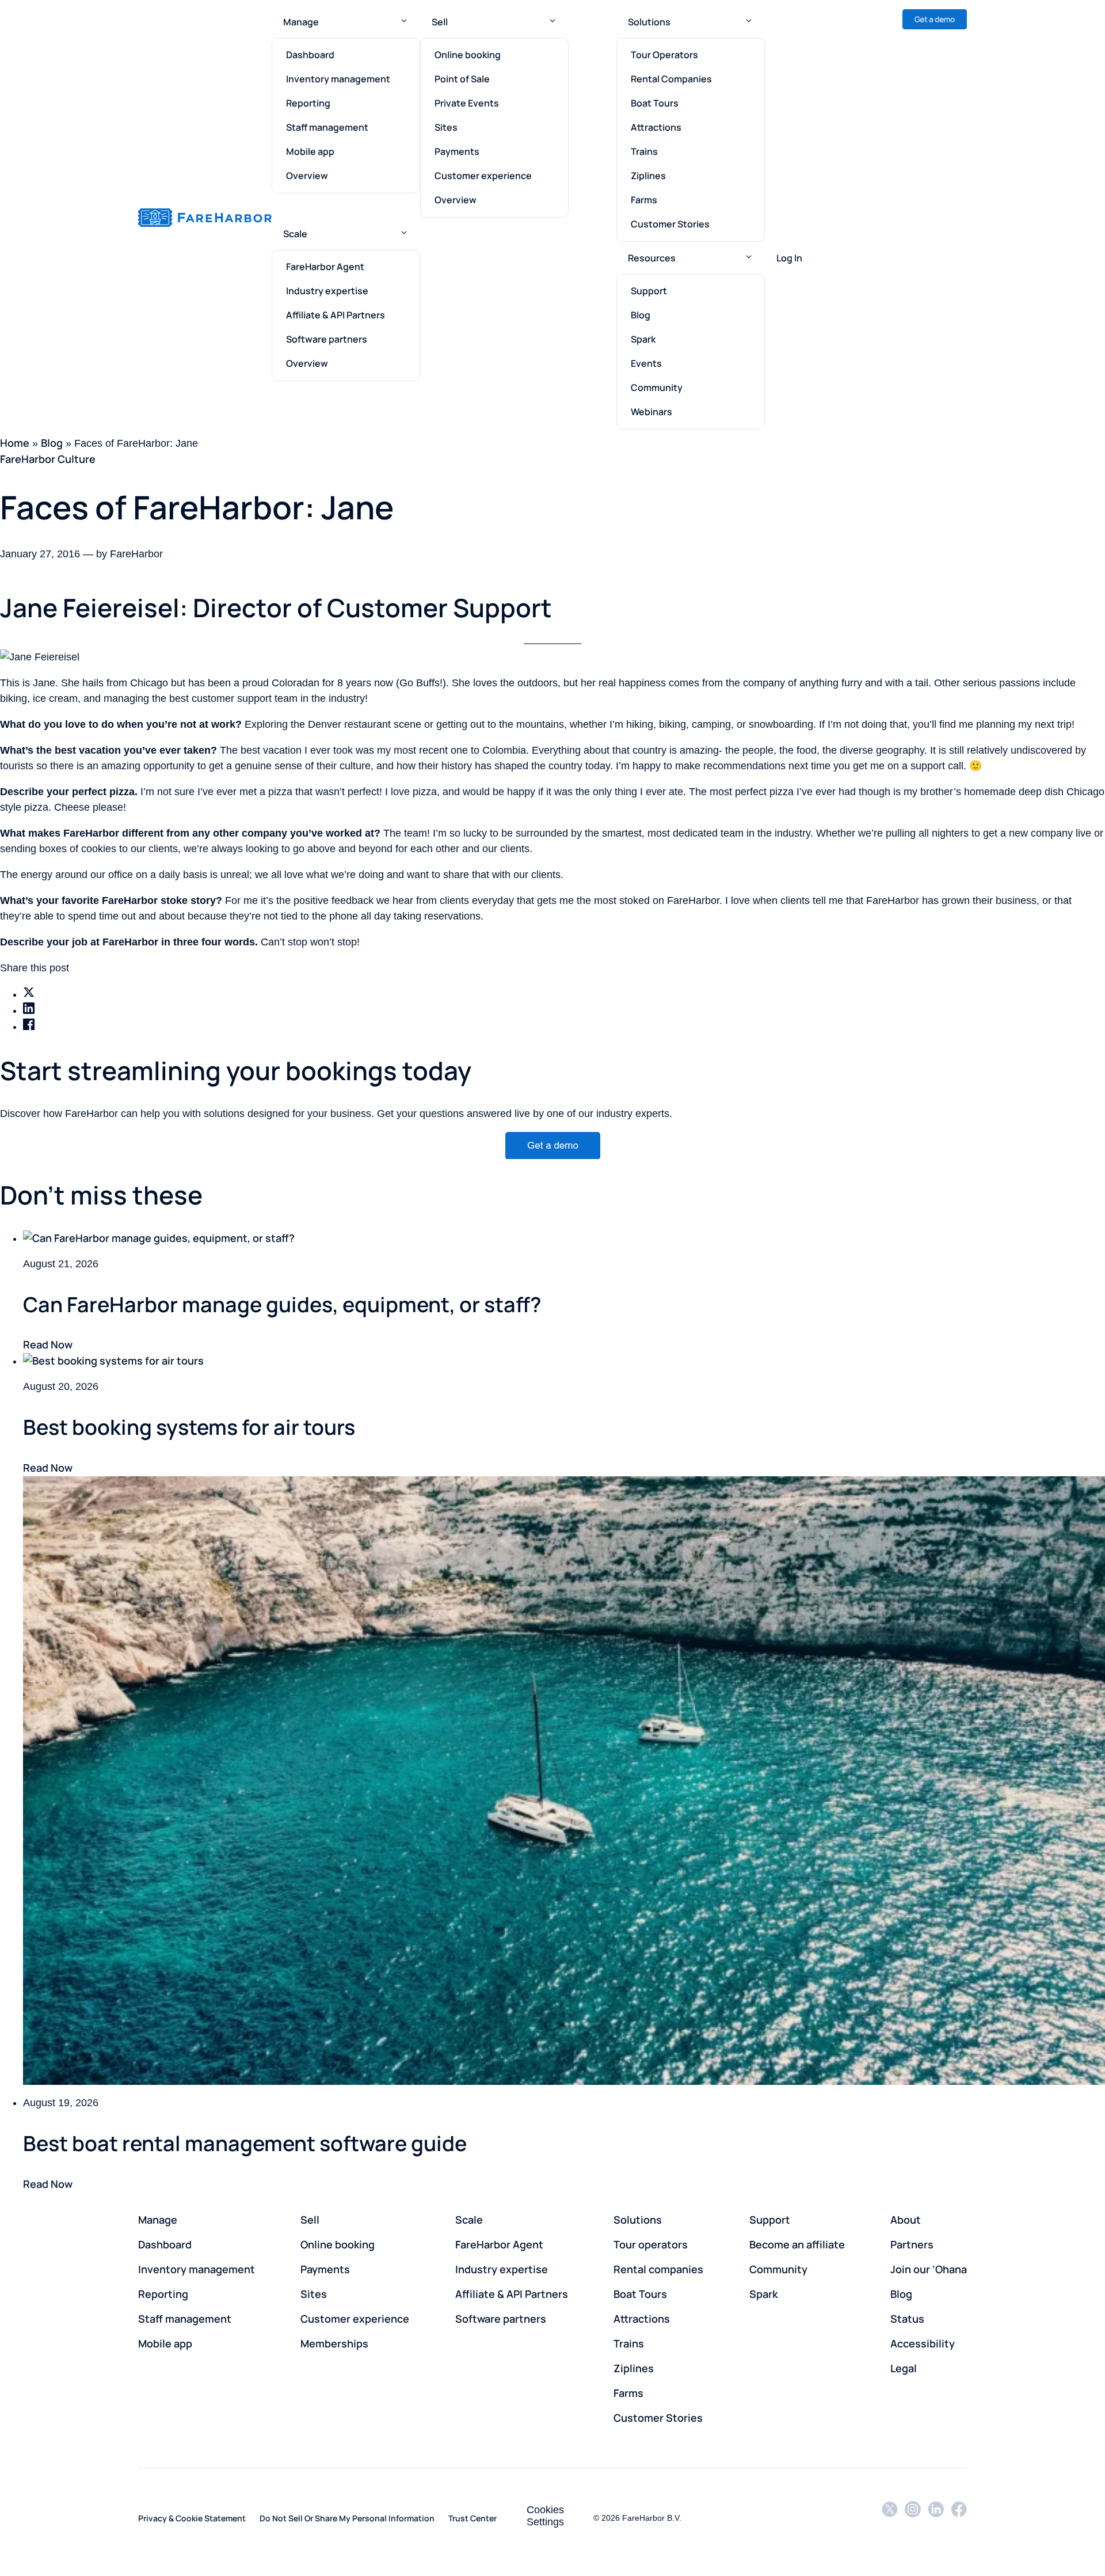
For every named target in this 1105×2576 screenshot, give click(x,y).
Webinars (651, 412)
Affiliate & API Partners (336, 315)
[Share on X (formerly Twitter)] (29, 992)
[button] (404, 22)
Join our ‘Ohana (929, 2269)
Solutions (649, 22)
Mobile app (310, 151)
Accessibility (923, 2343)
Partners (912, 2244)
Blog (641, 315)
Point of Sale (462, 79)
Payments (457, 151)
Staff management (327, 127)
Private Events (467, 103)
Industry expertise (327, 291)
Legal (904, 2368)
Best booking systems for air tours (189, 1427)
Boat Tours (655, 103)
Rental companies (658, 2269)
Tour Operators (664, 55)
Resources (652, 258)
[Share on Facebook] (29, 1024)
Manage (301, 22)
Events (646, 363)
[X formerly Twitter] (890, 2517)
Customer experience (483, 176)
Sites (446, 127)
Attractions (656, 127)
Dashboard (310, 55)
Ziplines (648, 176)
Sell (440, 22)
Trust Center (473, 2518)
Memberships (334, 2343)
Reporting (308, 103)
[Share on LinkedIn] (29, 1008)
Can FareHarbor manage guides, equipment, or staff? (282, 1304)
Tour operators (651, 2244)
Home (15, 443)
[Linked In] (936, 2517)
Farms (644, 200)
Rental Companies (671, 79)
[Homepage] (205, 218)
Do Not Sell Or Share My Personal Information (347, 2518)
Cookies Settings (545, 2516)
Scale (295, 234)
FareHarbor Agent (325, 267)
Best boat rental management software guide (245, 2143)
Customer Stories (670, 224)
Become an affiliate (797, 2244)
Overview (307, 176)
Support (649, 291)
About (906, 2220)
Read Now (48, 1344)
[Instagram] (913, 2517)
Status (907, 2319)
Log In (789, 258)
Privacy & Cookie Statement (192, 2518)
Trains (644, 151)
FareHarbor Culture (48, 459)
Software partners (327, 339)
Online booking (468, 55)
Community (657, 387)
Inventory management (338, 79)
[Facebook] (959, 2517)
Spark (643, 339)
